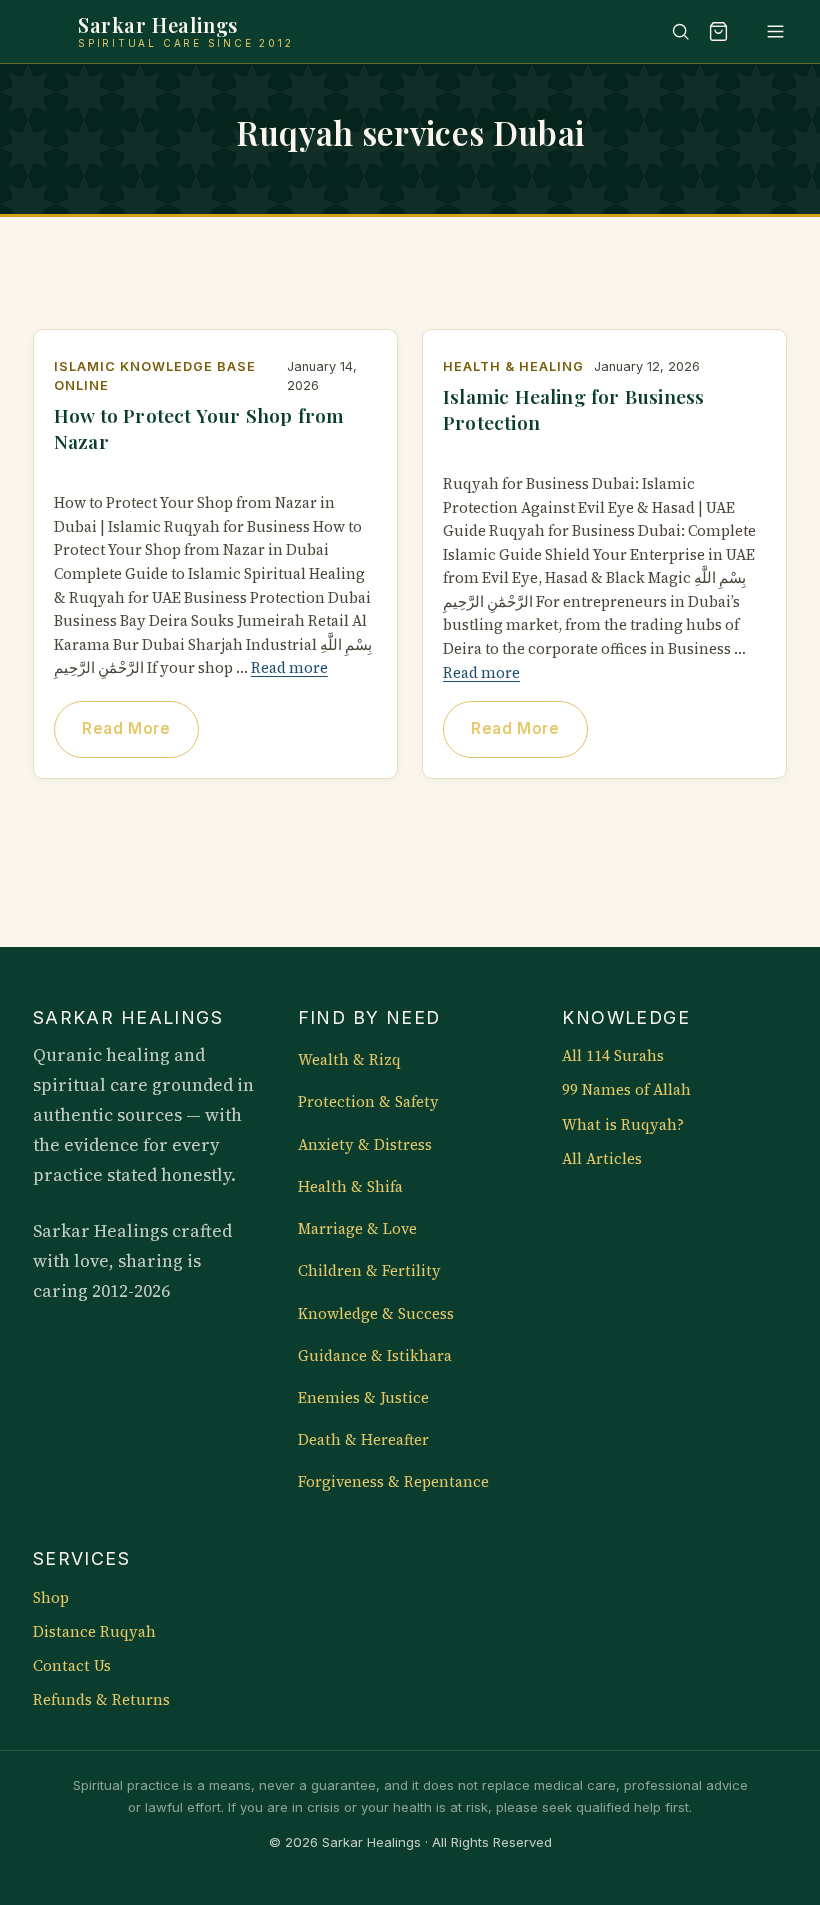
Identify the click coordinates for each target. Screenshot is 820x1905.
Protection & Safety (368, 1102)
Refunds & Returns (101, 1700)
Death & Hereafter (363, 1440)
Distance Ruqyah (94, 1632)
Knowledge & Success (376, 1314)
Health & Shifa (350, 1187)
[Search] (671, 31)
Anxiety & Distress (365, 1145)
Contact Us (72, 1666)
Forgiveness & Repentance (393, 1482)
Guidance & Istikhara (375, 1356)
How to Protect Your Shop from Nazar (199, 428)
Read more (289, 668)
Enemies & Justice (363, 1398)
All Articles (602, 1159)
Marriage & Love (357, 1229)
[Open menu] (766, 31)
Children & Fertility (369, 1271)
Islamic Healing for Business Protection (573, 409)
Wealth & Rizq (349, 1060)
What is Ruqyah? (623, 1125)
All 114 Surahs (613, 1056)
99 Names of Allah (626, 1090)
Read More (126, 728)
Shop (51, 1598)
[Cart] (719, 31)
